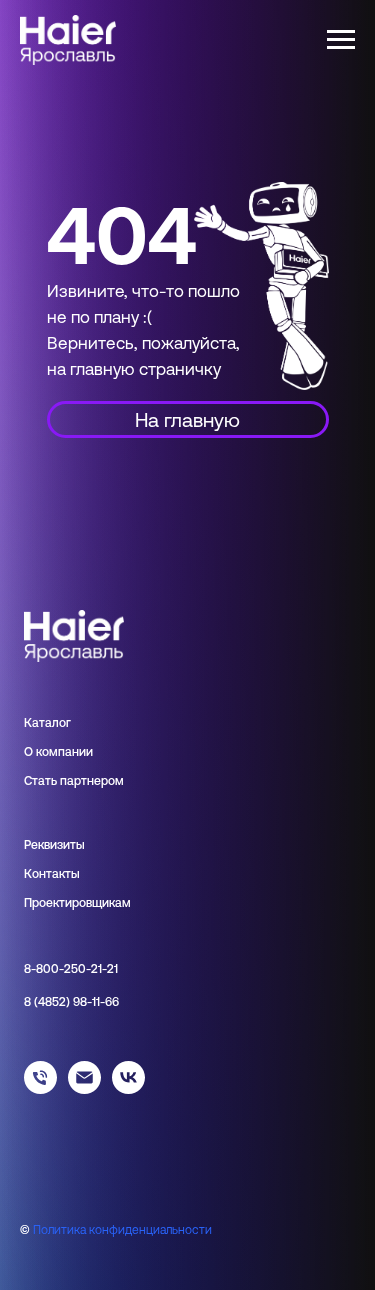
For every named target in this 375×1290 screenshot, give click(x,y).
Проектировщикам (77, 903)
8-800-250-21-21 (71, 969)
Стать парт (55, 781)
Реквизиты (54, 845)
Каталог (47, 723)
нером (105, 781)
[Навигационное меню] (341, 40)
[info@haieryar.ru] (84, 1088)
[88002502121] (40, 1088)
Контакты (52, 874)
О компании (58, 752)
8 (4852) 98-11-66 (71, 1002)
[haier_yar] (128, 1088)
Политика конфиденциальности (122, 1230)
